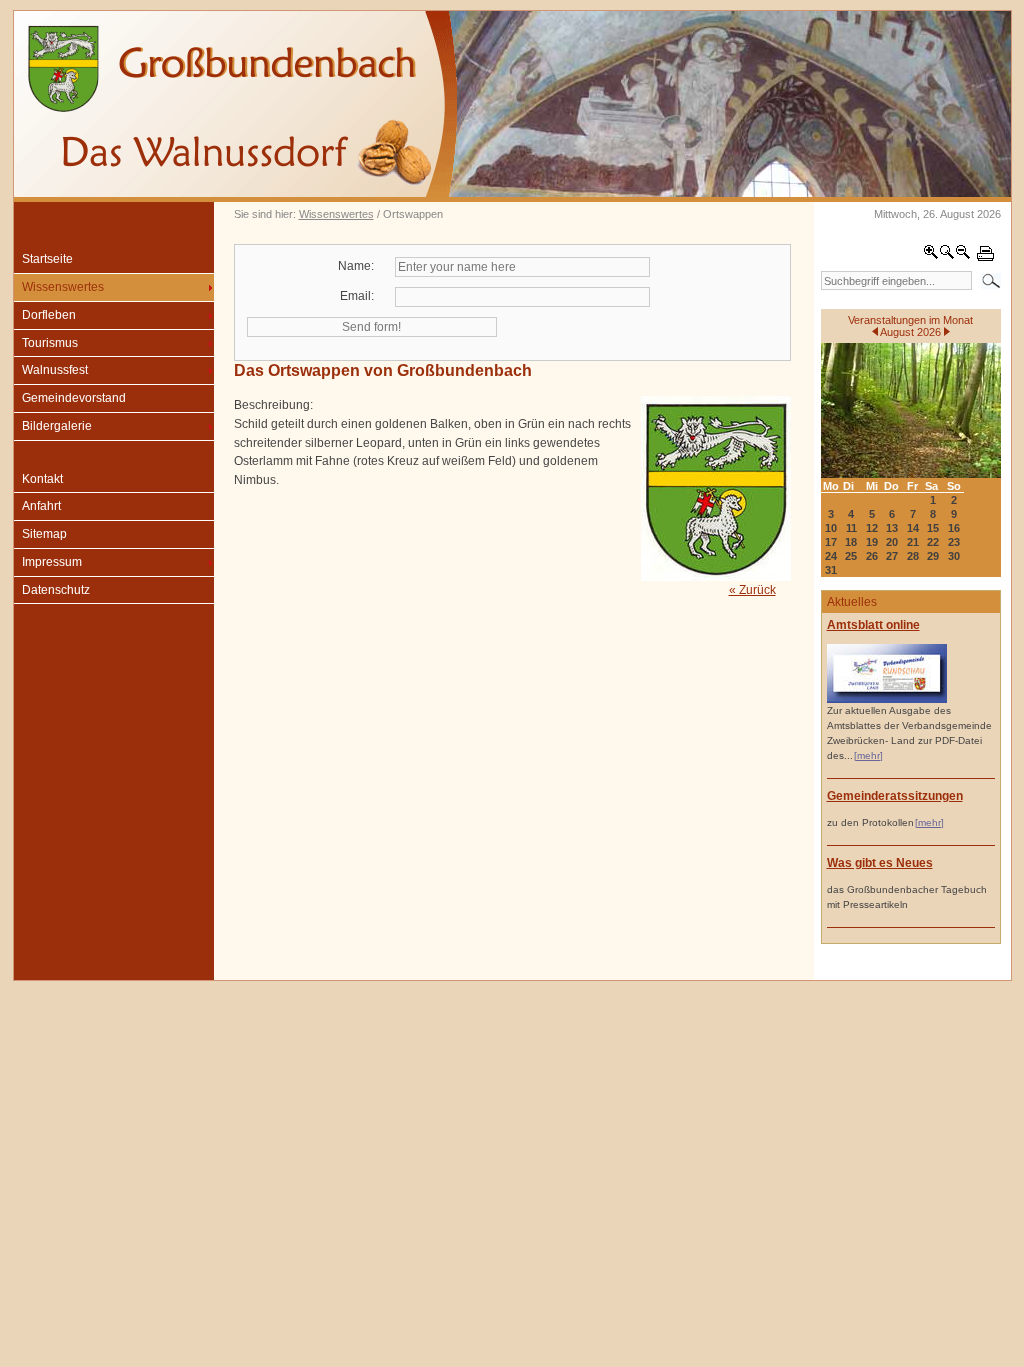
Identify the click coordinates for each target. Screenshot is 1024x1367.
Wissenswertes (336, 214)
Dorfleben (49, 315)
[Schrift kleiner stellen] (963, 256)
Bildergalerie (57, 426)
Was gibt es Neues (880, 863)
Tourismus (50, 343)
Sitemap (44, 534)
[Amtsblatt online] (887, 699)
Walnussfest (55, 370)
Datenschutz (56, 590)
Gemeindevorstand (74, 398)
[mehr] (868, 755)
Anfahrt (41, 506)
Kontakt (42, 479)
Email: (357, 296)
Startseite (47, 259)
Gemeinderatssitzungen (895, 796)
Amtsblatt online (873, 625)
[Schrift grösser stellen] (931, 256)
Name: (356, 266)
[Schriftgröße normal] (947, 256)
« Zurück (752, 590)
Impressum (52, 562)
